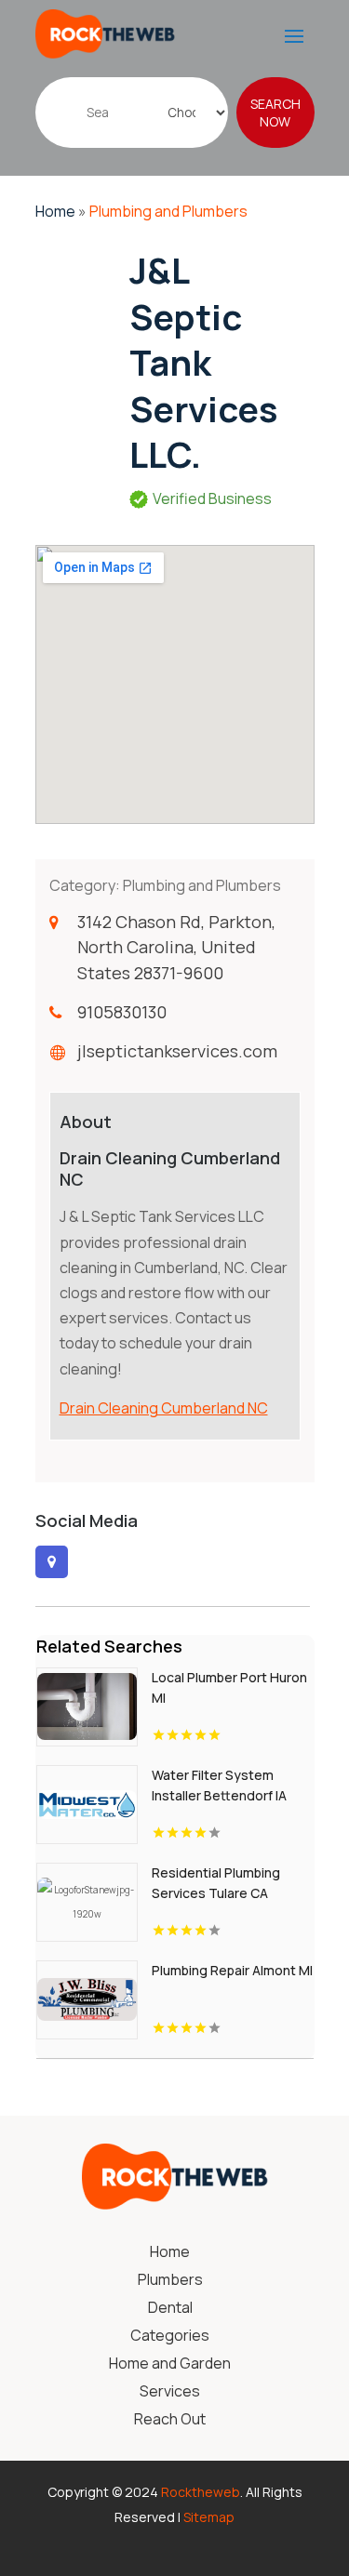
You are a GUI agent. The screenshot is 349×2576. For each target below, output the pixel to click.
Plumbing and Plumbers (168, 211)
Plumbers (170, 2281)
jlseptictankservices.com (177, 1051)
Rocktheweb (201, 2492)
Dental (170, 2309)
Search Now (275, 113)
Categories (170, 2337)
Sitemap (209, 2517)
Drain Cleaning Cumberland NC (164, 1408)
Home (55, 211)
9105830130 (122, 1012)
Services (170, 2393)
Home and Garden (170, 2365)
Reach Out (170, 2421)
